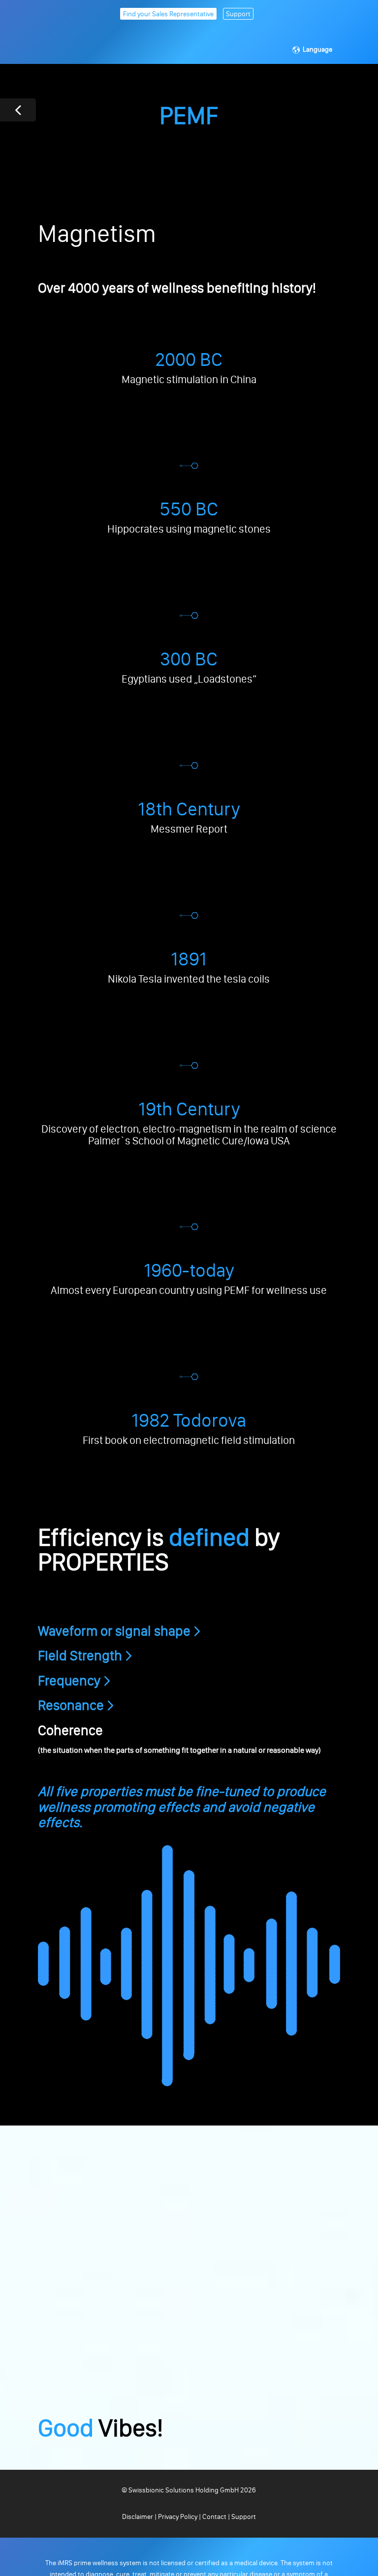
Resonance (71, 1705)
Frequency (69, 1680)
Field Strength (80, 1655)
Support (238, 14)
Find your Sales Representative (168, 14)
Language (317, 49)
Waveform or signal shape (114, 1631)
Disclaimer (138, 2517)
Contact (214, 2517)
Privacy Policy (178, 2517)
